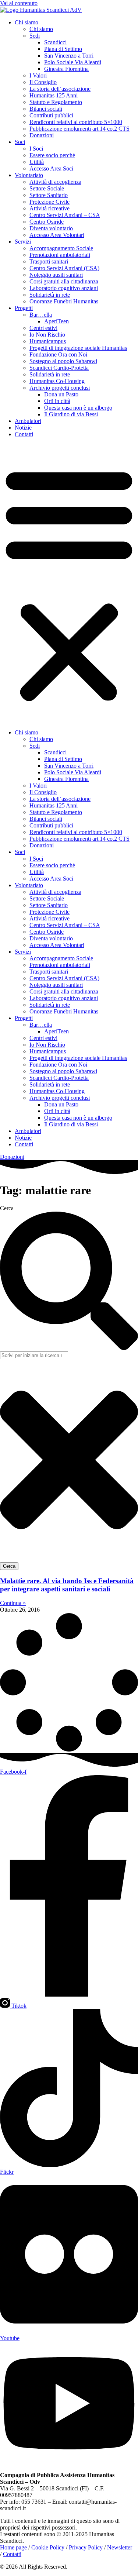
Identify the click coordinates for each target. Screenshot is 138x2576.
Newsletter (120, 2547)
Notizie (23, 428)
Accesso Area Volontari (57, 235)
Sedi (35, 36)
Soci (20, 142)
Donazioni (42, 135)
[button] (69, 583)
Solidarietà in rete (50, 295)
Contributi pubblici (51, 115)
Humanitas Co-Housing (57, 381)
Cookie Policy (48, 2547)
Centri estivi (43, 328)
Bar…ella (41, 315)
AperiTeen (56, 321)
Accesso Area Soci (51, 168)
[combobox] (34, 1355)
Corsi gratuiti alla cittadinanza (64, 281)
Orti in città (57, 401)
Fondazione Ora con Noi (58, 354)
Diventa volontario (51, 228)
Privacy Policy (86, 2547)
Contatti (24, 434)
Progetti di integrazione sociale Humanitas (78, 348)
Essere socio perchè (52, 155)
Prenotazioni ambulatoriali (60, 255)
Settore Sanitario (49, 195)
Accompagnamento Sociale (61, 248)
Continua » (13, 1603)
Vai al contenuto (19, 3)
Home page (13, 2547)
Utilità (37, 162)
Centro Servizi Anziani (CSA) (64, 268)
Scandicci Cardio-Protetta (59, 368)
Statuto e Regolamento (56, 102)
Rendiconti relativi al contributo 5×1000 (76, 122)
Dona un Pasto (61, 394)
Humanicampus (48, 341)
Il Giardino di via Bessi (71, 414)
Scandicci (55, 42)
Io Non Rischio (47, 335)
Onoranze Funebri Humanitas (64, 301)
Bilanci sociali (46, 109)
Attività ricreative (49, 208)
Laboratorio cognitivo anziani (64, 288)
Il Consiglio (43, 82)
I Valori (38, 75)
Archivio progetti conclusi (60, 388)
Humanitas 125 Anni (54, 95)
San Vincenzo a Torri (69, 56)
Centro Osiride (47, 222)
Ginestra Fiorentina (66, 69)
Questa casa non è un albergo (78, 408)
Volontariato (29, 175)
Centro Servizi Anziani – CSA (65, 215)
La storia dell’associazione (60, 89)
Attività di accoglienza (55, 182)
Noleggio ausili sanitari (56, 275)
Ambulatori (28, 421)
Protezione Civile (49, 202)
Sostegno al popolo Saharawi (63, 361)
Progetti (24, 308)
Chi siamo (26, 22)
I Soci (36, 149)
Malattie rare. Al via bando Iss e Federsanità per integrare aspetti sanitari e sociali (67, 1585)
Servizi (23, 242)
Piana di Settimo (63, 49)
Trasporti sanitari (49, 261)
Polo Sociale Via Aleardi (73, 62)
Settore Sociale (47, 188)
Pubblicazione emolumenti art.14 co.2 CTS (79, 129)
